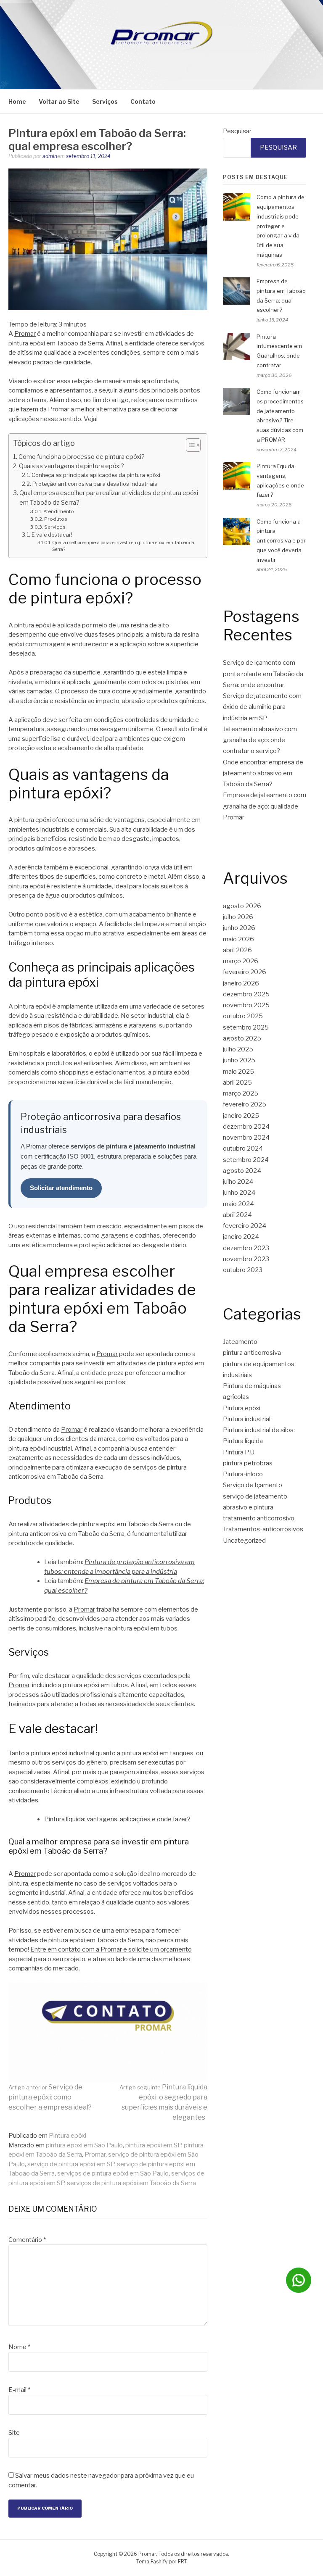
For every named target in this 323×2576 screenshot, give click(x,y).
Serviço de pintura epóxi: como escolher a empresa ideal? (50, 2097)
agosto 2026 (242, 906)
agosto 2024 (242, 1171)
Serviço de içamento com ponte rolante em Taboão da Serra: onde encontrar (263, 674)
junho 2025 (239, 1060)
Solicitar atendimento (61, 1188)
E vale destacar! (52, 535)
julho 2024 (238, 1182)
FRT (183, 2562)
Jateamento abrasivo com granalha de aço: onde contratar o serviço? (260, 740)
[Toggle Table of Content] (189, 445)
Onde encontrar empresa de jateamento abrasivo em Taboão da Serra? (263, 773)
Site (14, 2433)
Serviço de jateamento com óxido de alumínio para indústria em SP (262, 707)
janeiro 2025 (241, 1116)
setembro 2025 (246, 1027)
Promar (25, 334)
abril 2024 (237, 1215)
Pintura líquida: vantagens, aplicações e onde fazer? (117, 1819)
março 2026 (241, 961)
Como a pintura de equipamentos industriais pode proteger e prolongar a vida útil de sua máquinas (281, 226)
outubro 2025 (243, 1016)
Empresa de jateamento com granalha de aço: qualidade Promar (265, 806)
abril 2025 (237, 1083)
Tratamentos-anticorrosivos (263, 1529)
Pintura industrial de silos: (259, 1430)
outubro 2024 (243, 1148)
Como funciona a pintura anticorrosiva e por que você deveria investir (281, 541)
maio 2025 (238, 1072)
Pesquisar (237, 131)
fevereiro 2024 (245, 1226)
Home (17, 101)
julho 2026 (238, 917)
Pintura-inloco (243, 1474)
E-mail (19, 2390)
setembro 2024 (246, 1160)
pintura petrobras (248, 1463)
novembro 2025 (246, 1005)
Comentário (27, 2240)
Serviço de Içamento (253, 1485)
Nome (19, 2347)
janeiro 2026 (241, 983)
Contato (143, 101)
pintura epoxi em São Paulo (84, 2145)
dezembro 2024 (246, 1127)
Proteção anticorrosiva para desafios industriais (95, 484)
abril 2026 (237, 950)
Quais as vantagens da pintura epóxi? (71, 466)
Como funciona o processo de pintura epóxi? (82, 457)
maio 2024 (238, 1204)
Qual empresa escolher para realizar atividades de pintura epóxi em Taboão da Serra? (109, 498)
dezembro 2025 (246, 994)
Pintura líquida (243, 1441)
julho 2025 (238, 1049)
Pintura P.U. (239, 1452)
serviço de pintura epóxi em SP (71, 2164)
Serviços (105, 101)
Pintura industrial (247, 1419)
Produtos (56, 519)
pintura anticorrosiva (252, 1353)
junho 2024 (239, 1193)
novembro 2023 (246, 1259)
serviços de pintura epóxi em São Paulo (113, 2173)
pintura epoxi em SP (153, 2145)
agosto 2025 (242, 1038)
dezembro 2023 (246, 1248)
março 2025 (241, 1093)
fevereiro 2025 (245, 1104)
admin (50, 156)
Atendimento (59, 511)
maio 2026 (238, 939)
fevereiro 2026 (245, 972)
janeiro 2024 (241, 1237)
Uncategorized (244, 1541)
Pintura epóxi (68, 2136)
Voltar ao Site (59, 101)
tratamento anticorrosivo (259, 1518)
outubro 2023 (243, 1270)
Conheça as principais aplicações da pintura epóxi (96, 475)
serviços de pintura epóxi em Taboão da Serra (131, 2183)
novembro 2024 (246, 1138)
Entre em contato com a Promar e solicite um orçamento (111, 1949)
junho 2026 (239, 928)
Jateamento (240, 1342)
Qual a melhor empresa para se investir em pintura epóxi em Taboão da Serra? (123, 546)
